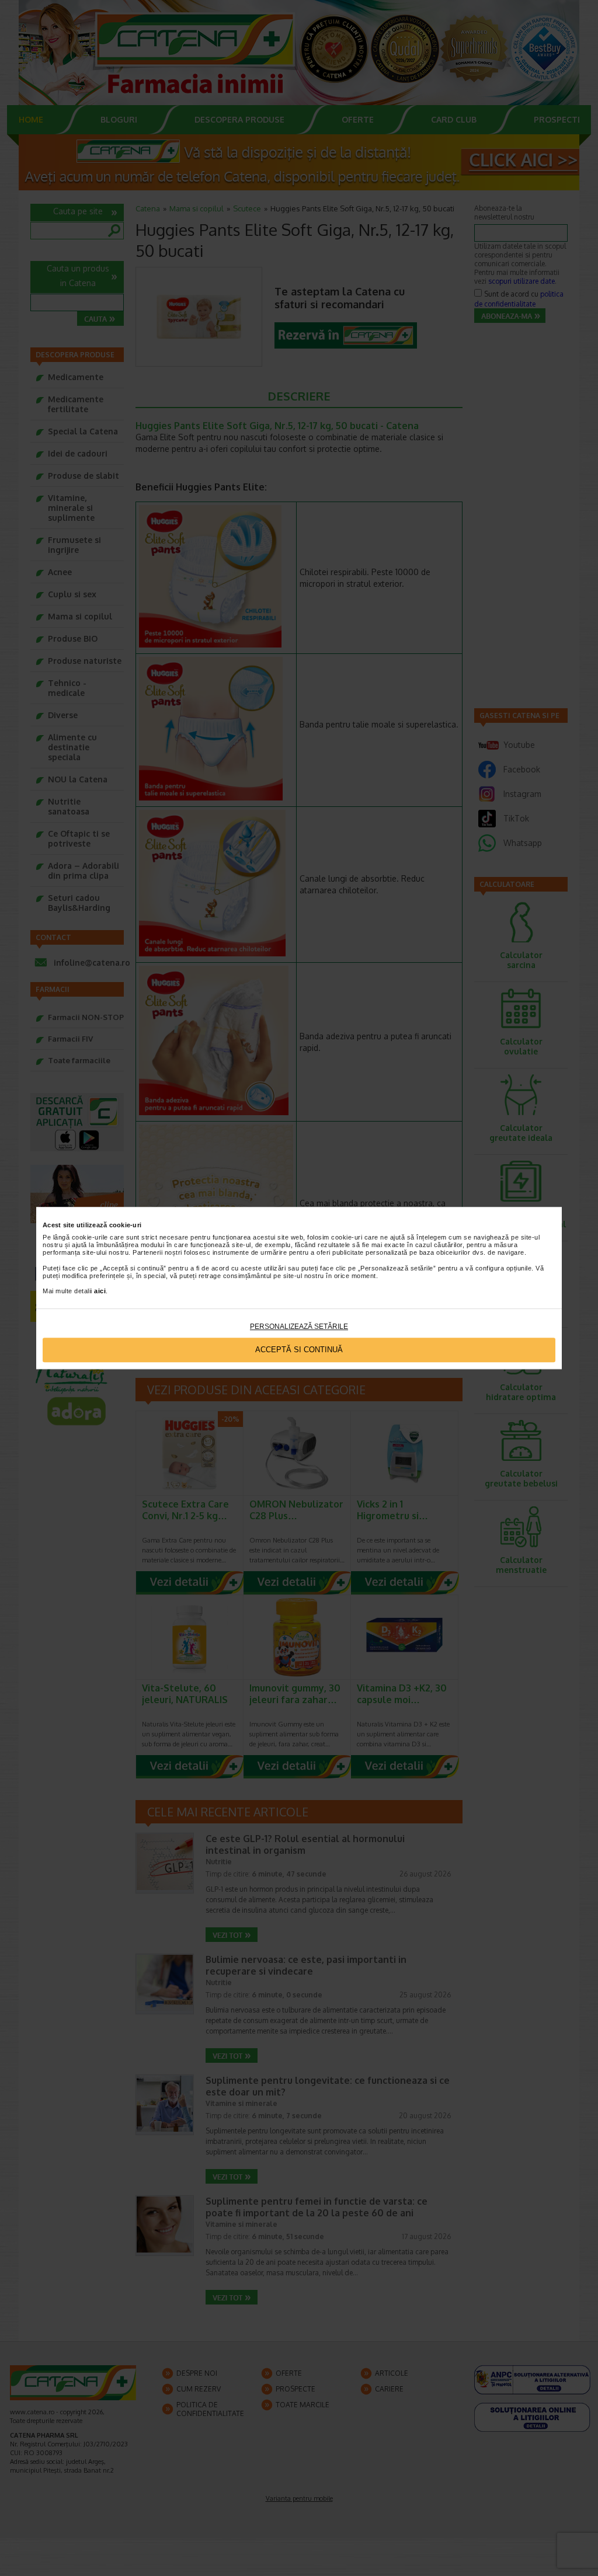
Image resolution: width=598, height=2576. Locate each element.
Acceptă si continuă (299, 1350)
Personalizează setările (299, 1327)
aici (100, 1292)
